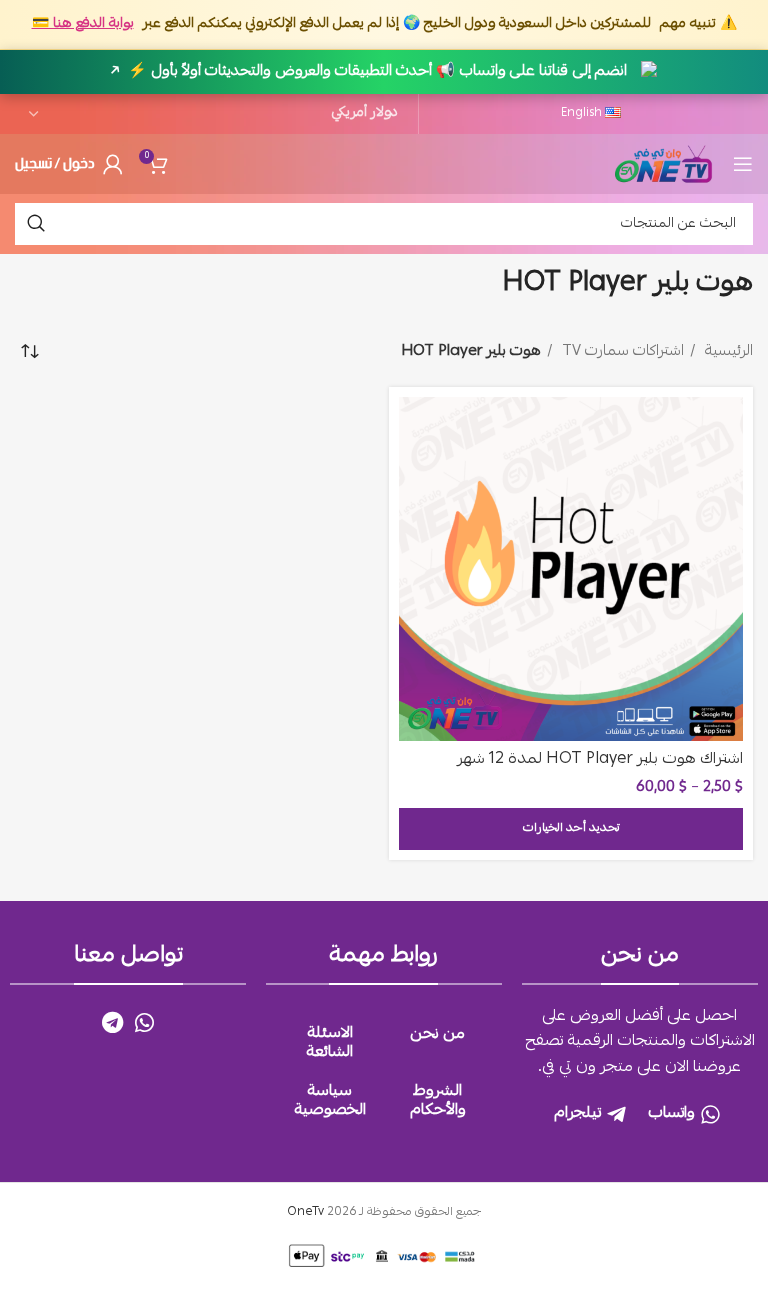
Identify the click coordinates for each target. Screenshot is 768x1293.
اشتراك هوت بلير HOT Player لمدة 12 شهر (600, 760)
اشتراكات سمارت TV (621, 352)
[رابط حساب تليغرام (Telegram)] (112, 1022)
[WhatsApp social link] (144, 1022)
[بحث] (36, 224)
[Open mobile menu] (743, 164)
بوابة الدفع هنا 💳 (83, 24)
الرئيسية (727, 352)
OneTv (305, 1212)
